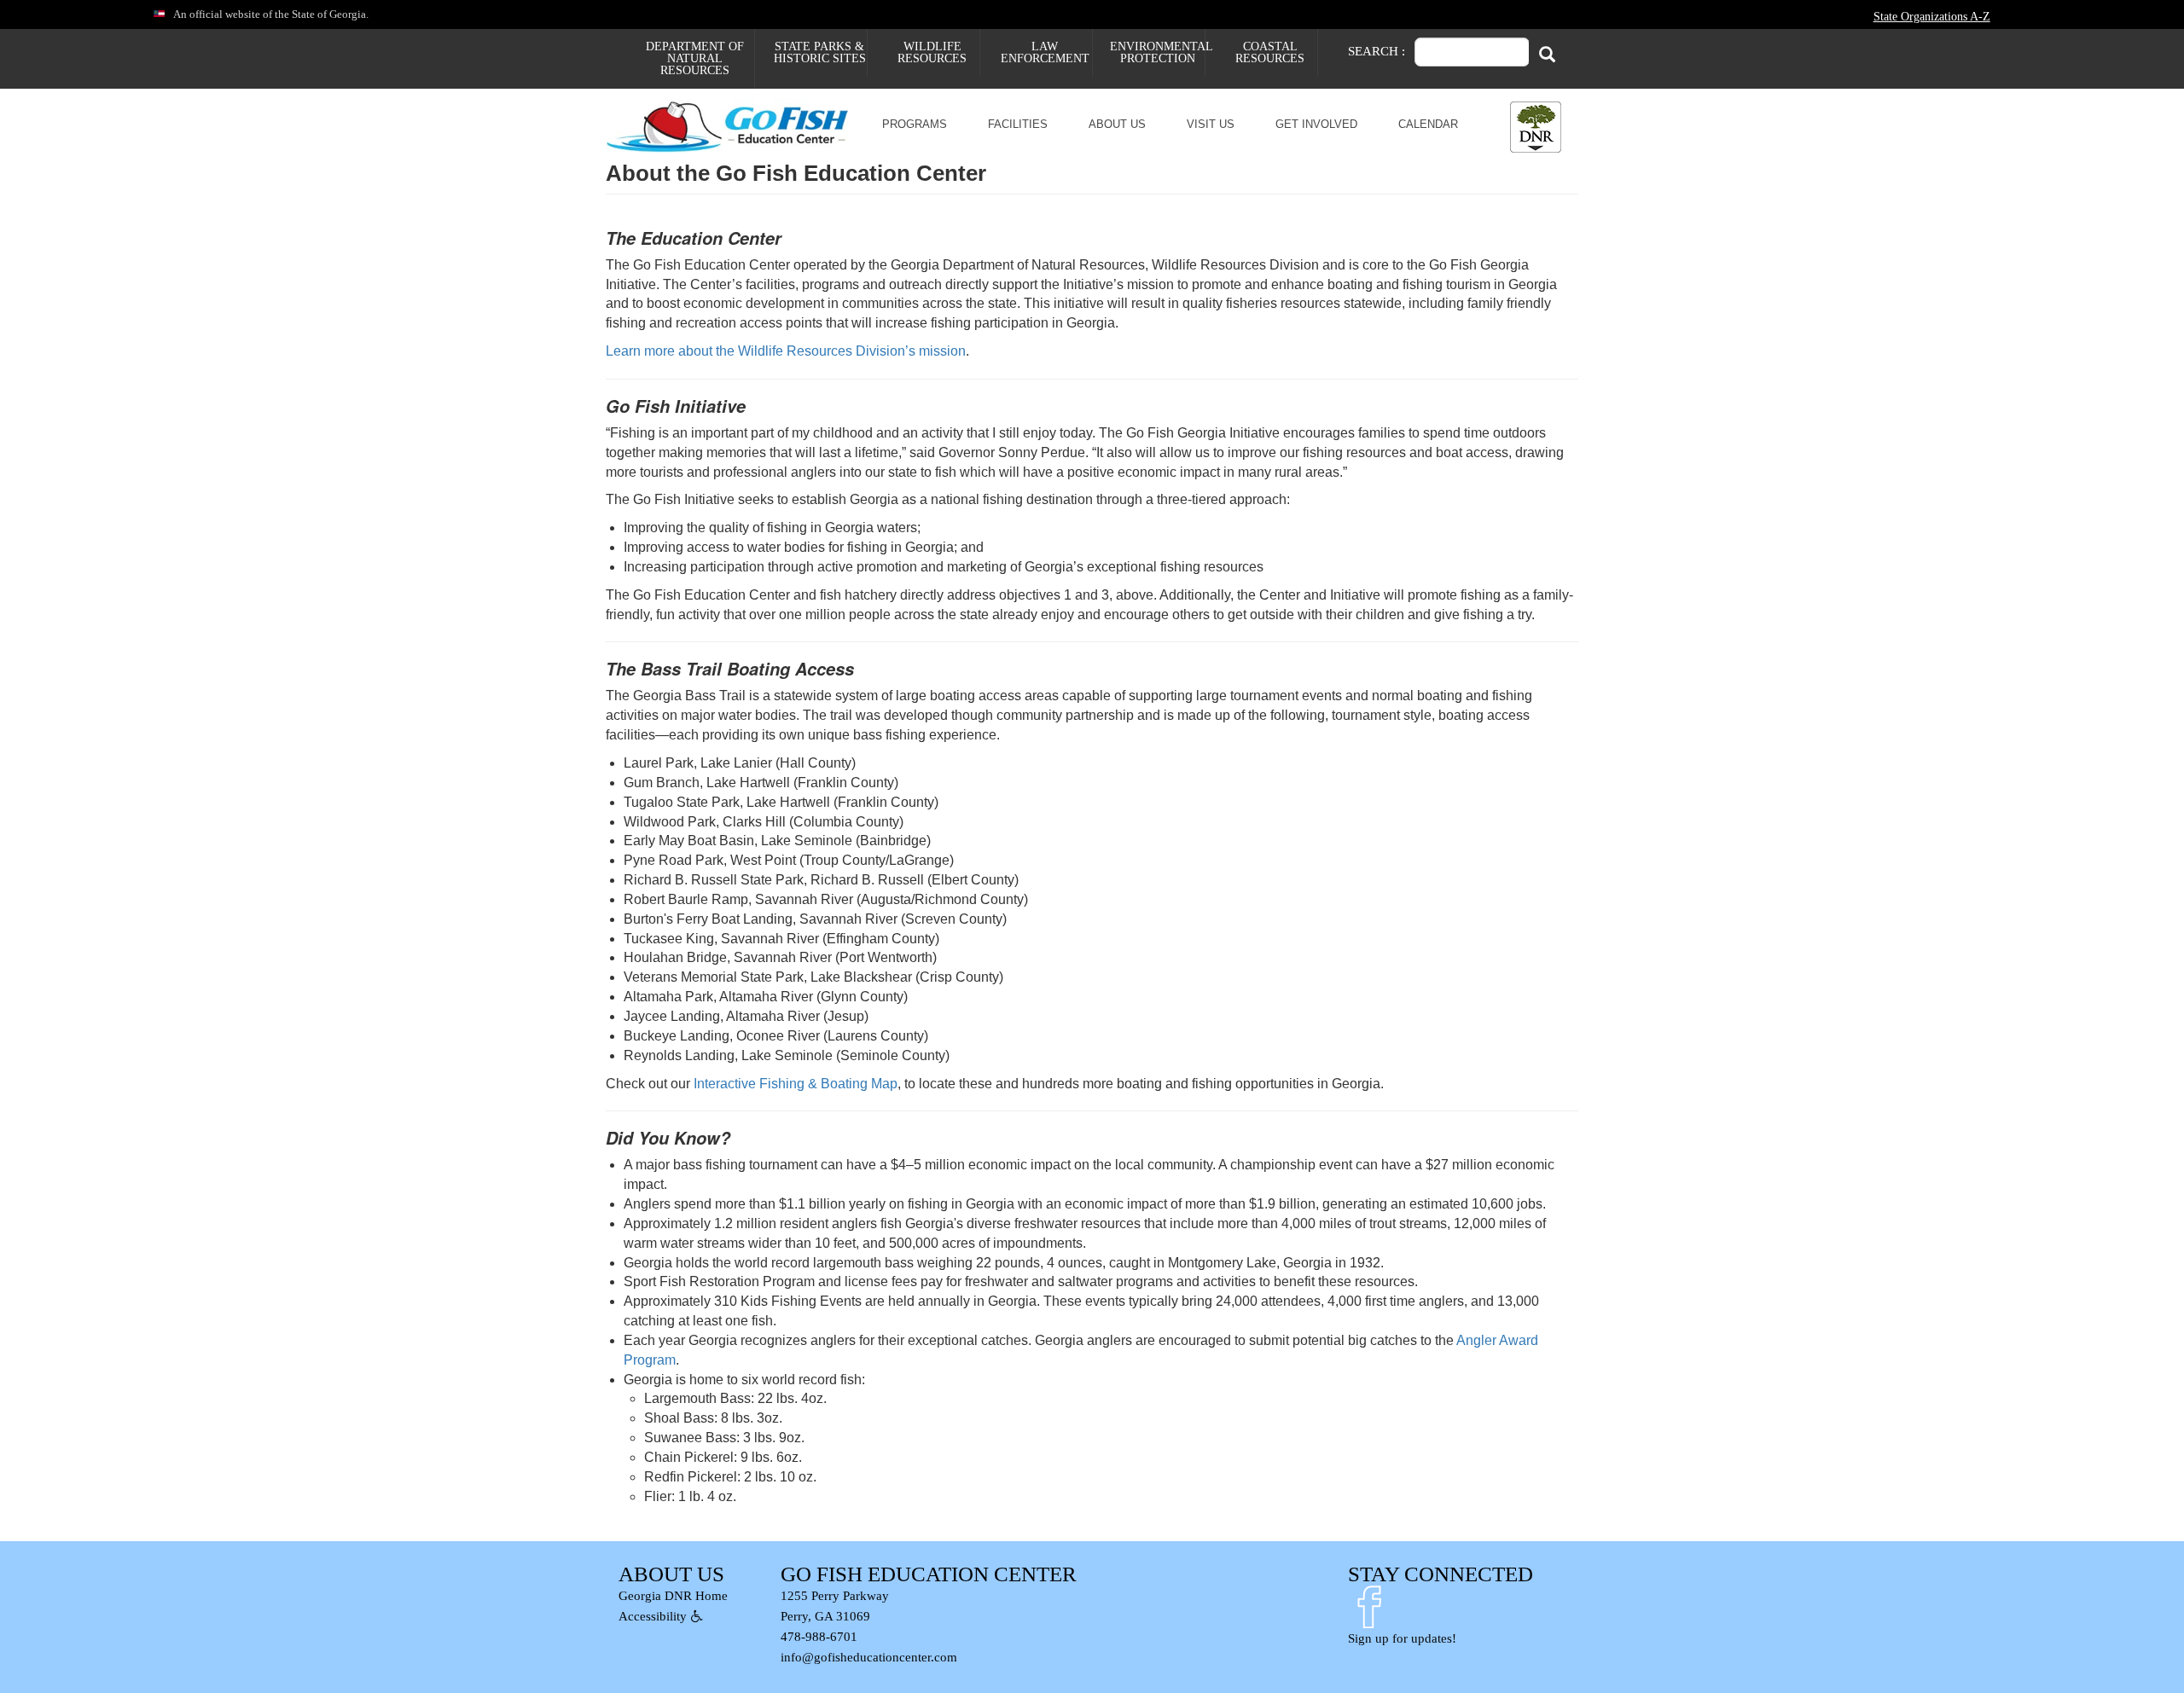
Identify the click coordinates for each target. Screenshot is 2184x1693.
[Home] (736, 125)
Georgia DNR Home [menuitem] (673, 1596)
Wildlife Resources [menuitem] (932, 52)
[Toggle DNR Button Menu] (1536, 127)
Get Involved (1316, 124)
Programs (915, 124)
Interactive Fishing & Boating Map (796, 1084)
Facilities (1018, 124)
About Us (1117, 124)
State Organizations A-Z (1932, 16)
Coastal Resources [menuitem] (1270, 52)
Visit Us (1211, 124)
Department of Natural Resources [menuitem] (695, 58)
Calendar (1428, 124)
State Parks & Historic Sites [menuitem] (820, 52)
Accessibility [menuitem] (653, 1616)
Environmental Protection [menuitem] (1157, 52)
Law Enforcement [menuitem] (1045, 52)
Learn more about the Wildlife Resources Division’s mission (786, 351)
